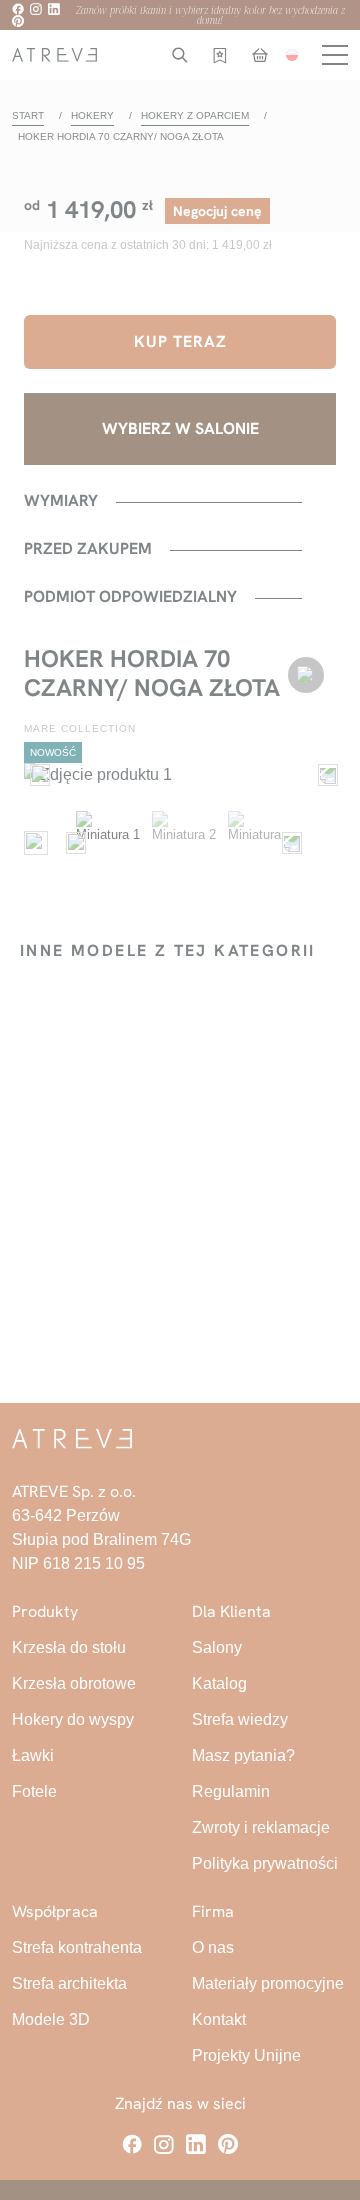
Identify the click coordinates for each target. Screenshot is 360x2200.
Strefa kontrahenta (77, 1947)
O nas (213, 1947)
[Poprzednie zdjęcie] (36, 775)
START (28, 115)
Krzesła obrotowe (74, 1683)
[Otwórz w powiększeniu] (180, 775)
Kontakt (219, 2019)
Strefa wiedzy (240, 1719)
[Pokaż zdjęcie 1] (108, 843)
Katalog (219, 1683)
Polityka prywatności (265, 1863)
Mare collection (80, 728)
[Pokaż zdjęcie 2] (184, 843)
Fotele (34, 1791)
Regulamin (231, 1791)
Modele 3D (51, 2019)
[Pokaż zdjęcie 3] (260, 843)
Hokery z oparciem (195, 115)
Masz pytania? (243, 1755)
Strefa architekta (69, 1983)
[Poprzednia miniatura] (72, 843)
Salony (217, 1647)
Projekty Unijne (246, 2055)
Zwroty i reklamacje (261, 1827)
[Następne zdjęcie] (324, 775)
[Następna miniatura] (288, 843)
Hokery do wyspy (73, 1719)
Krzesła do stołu (69, 1647)
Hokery (92, 115)
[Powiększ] (36, 843)
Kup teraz (180, 341)
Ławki (33, 1755)
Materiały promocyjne (268, 1983)
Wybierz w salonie (180, 428)
